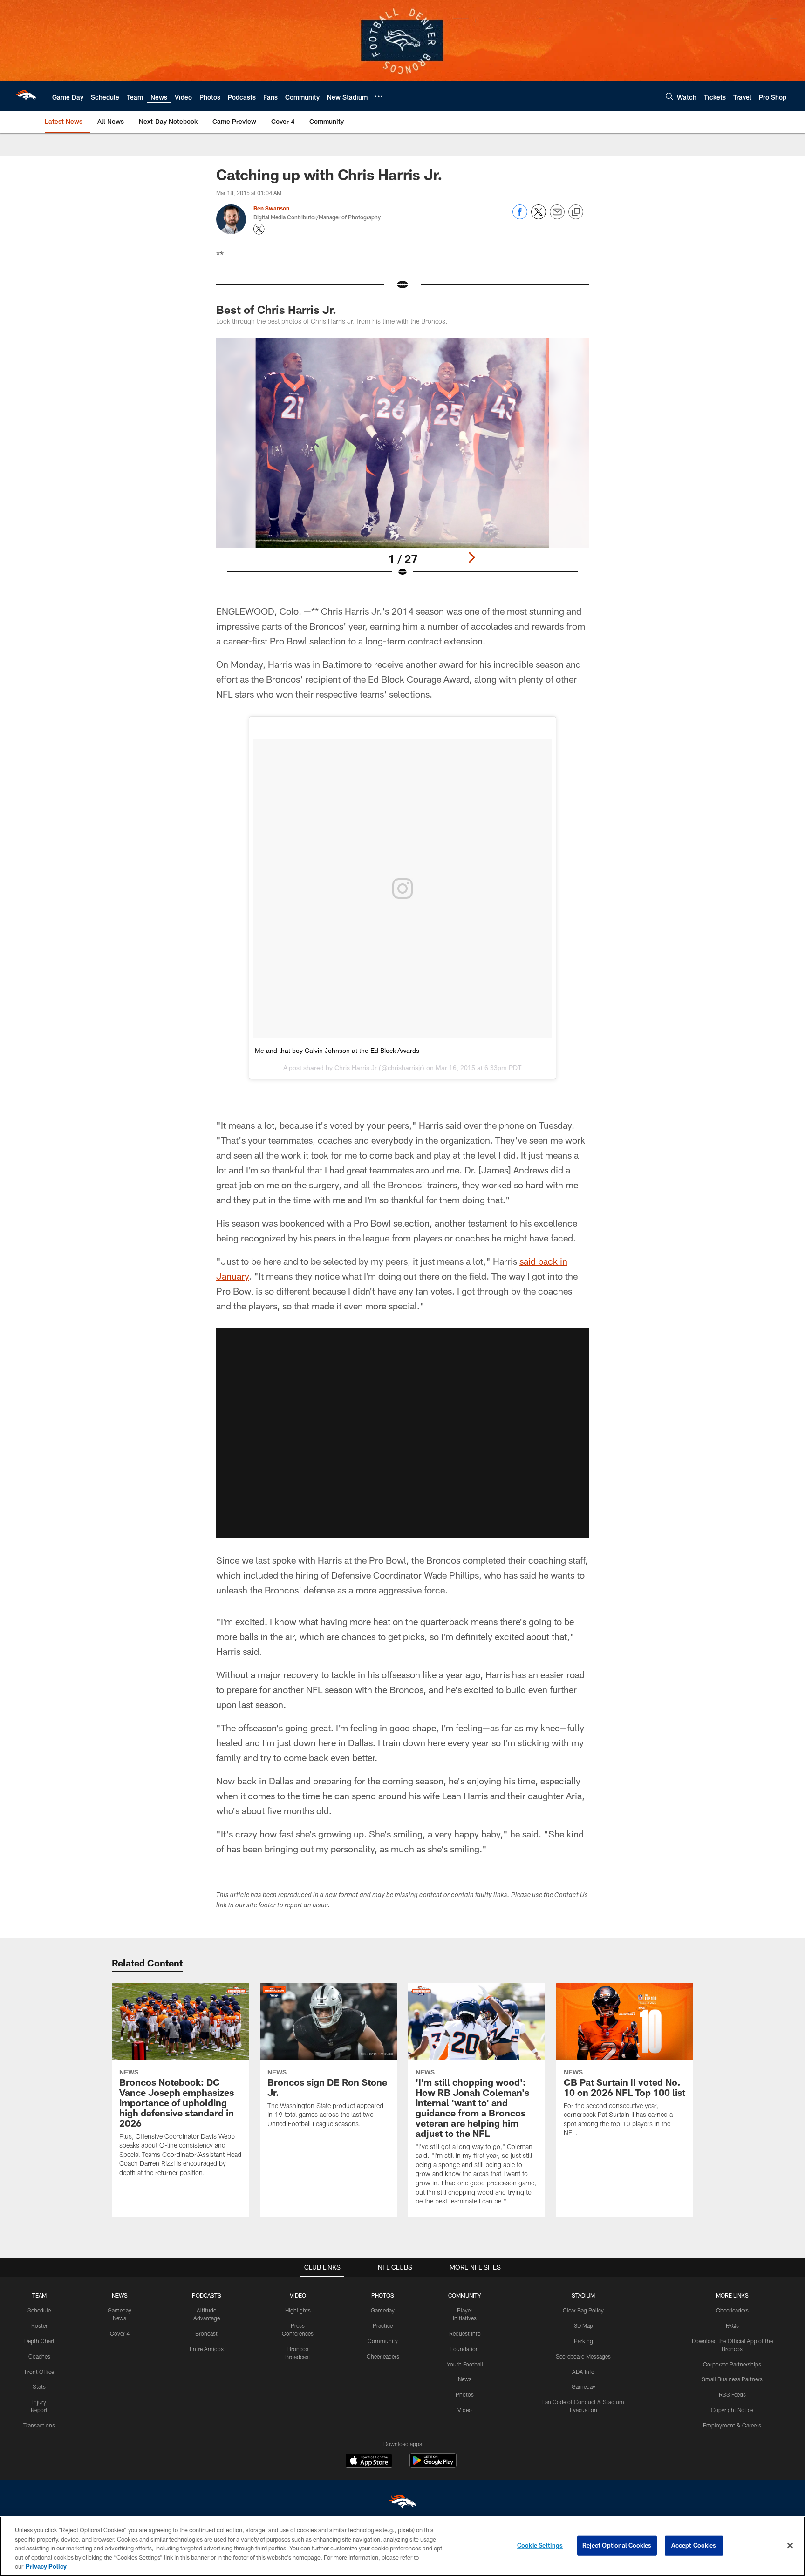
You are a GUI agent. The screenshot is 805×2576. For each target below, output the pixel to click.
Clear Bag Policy (583, 2310)
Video (465, 2410)
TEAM (39, 2295)
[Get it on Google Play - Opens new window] (433, 2465)
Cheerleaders (383, 2356)
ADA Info (583, 2372)
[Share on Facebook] (520, 217)
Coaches (39, 2356)
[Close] (790, 2546)
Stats (39, 2386)
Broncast (206, 2333)
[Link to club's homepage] (26, 96)
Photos (465, 2394)
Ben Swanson (271, 208)
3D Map (583, 2325)
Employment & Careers (732, 2425)
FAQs (732, 2325)
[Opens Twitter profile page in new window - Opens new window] (259, 229)
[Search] (669, 96)
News (465, 2379)
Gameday (383, 2310)
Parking (583, 2341)
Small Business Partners (732, 2379)
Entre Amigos (207, 2349)
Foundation (465, 2349)
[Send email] (557, 217)
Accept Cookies (694, 2545)
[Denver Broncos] (402, 2504)
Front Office (39, 2372)
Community (383, 2341)
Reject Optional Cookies (617, 2545)
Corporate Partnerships (732, 2364)
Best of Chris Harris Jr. (276, 309)
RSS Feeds (732, 2394)
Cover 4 (120, 2333)
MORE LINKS (732, 2295)
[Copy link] (576, 212)
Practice (383, 2325)
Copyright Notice (732, 2410)
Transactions (39, 2425)
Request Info (465, 2333)
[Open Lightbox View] (402, 463)
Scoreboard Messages (583, 2356)
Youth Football (465, 2364)
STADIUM (583, 2295)
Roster (39, 2325)
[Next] (471, 557)
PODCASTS (207, 2295)
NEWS (120, 2295)
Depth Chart (39, 2341)
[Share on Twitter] (539, 217)
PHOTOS (383, 2295)
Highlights (298, 2310)
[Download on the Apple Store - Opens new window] (369, 2461)
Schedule (39, 2310)
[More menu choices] (379, 96)
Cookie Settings (540, 2545)
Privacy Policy (46, 2566)
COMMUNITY (465, 2295)
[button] (402, 1433)
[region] (402, 2546)
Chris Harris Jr (356, 1068)
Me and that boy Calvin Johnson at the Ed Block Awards (337, 1051)
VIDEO (298, 2295)
